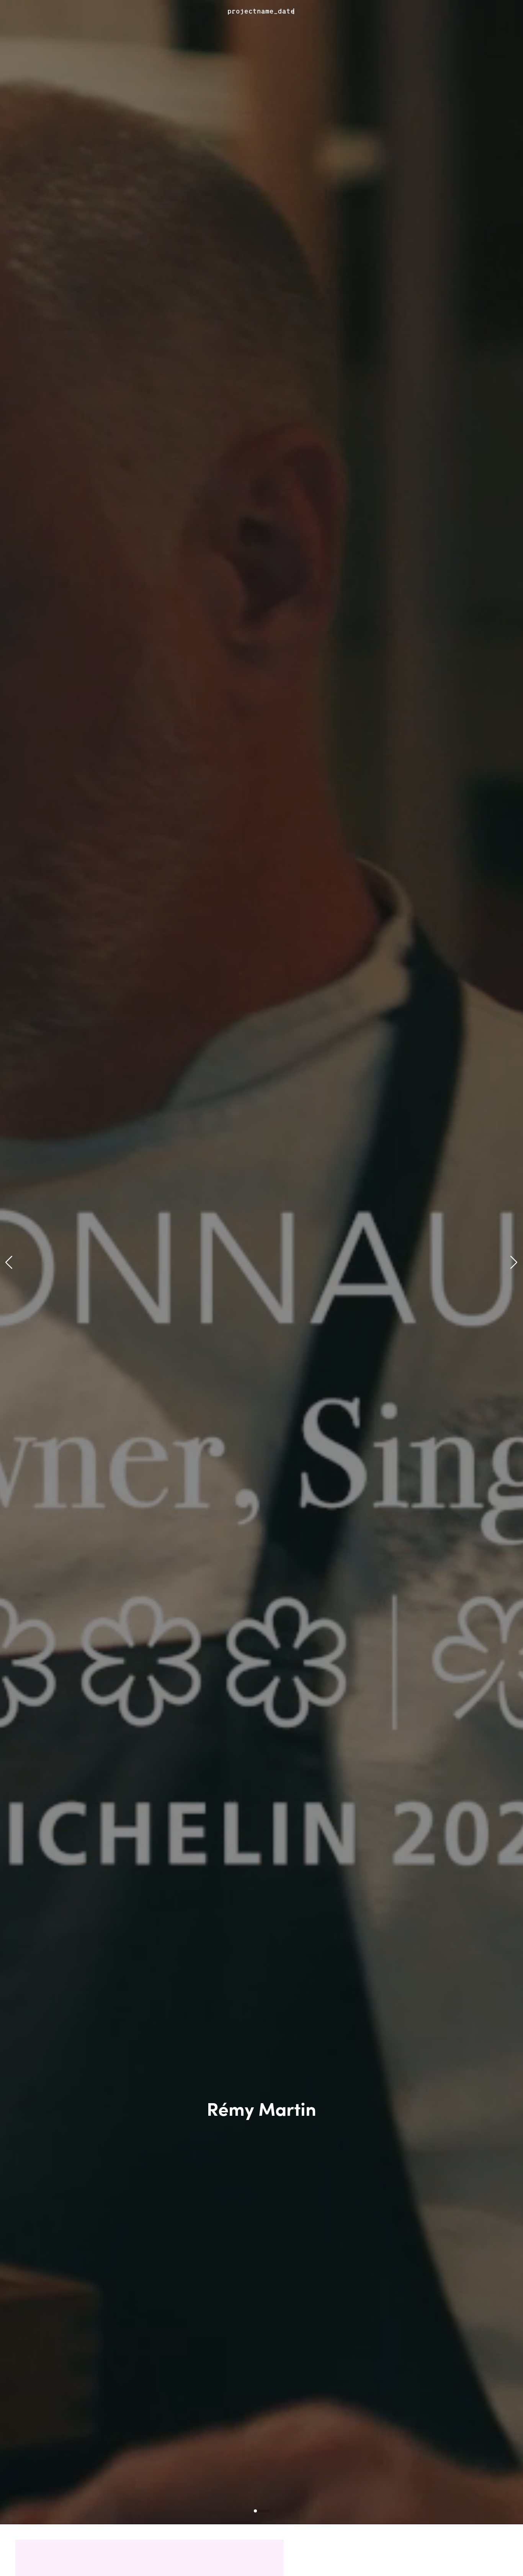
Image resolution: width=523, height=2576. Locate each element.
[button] (9, 1262)
